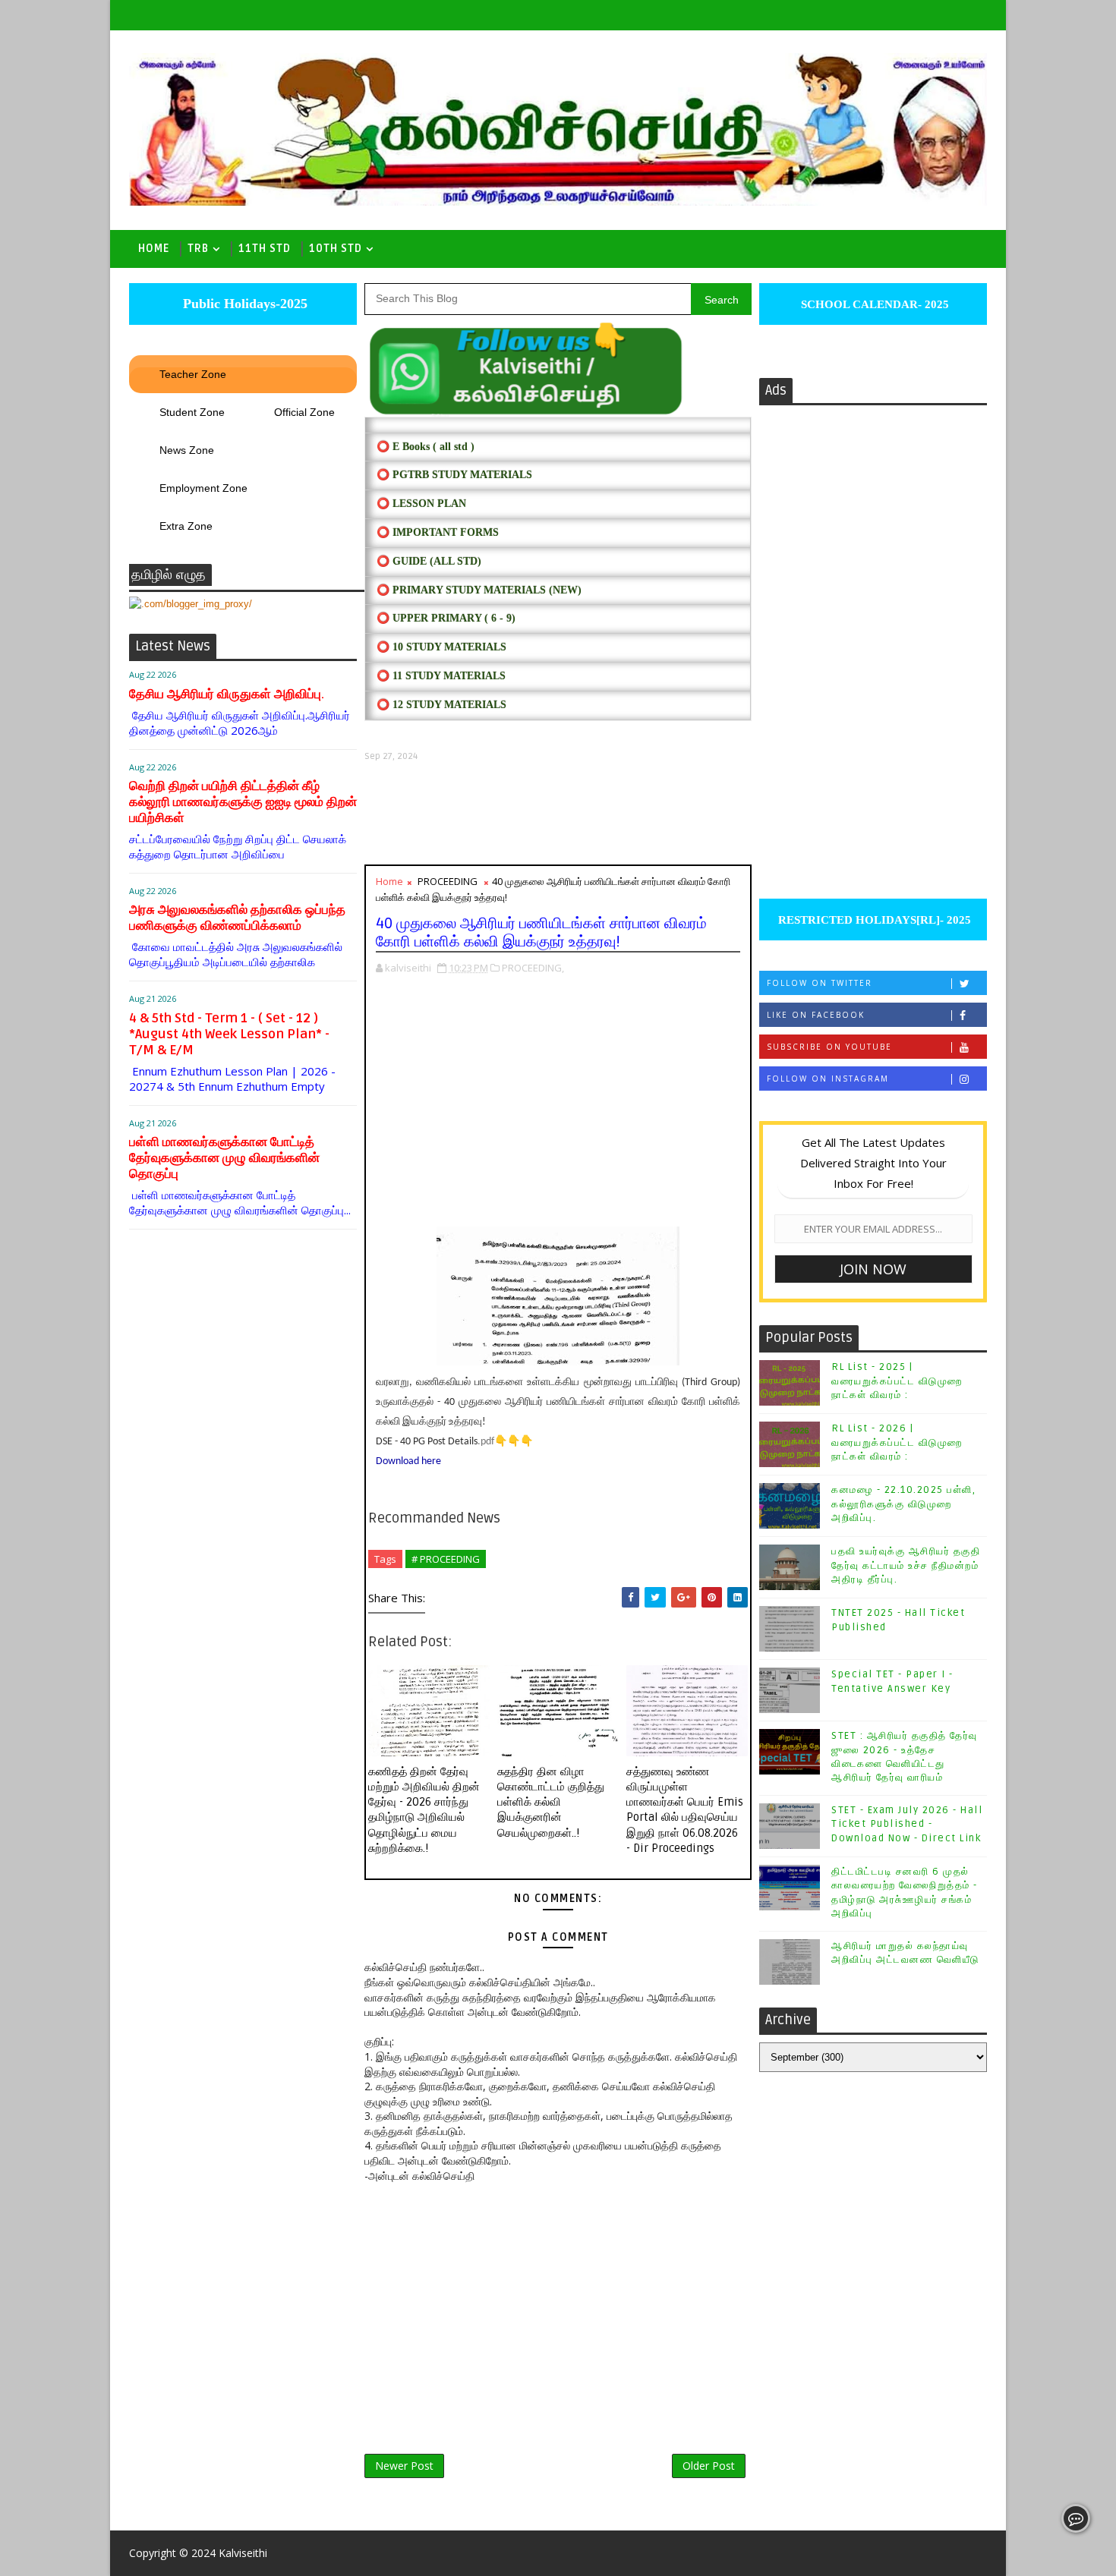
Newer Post (404, 2466)
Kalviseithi (243, 2553)
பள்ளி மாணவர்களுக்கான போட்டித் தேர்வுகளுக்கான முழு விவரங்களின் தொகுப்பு (224, 1158)
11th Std (265, 249)
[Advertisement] (558, 813)
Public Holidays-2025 (243, 304)
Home (154, 249)
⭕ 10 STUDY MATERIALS (441, 647)
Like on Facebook (816, 1015)
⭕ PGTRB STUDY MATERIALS (454, 475)
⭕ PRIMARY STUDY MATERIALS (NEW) (479, 590)
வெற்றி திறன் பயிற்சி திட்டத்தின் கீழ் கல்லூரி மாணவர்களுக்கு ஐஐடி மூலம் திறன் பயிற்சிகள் (243, 802)
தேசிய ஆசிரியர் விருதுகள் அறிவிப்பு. (227, 694)
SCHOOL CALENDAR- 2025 (873, 304)
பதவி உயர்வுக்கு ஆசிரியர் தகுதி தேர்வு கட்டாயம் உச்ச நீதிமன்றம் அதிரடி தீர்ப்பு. (906, 1565)
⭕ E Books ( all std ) (426, 447)
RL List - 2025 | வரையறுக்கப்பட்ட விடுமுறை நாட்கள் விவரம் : (897, 1381)
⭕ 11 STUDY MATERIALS (441, 676)
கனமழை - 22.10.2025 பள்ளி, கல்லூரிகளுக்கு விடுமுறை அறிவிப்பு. (903, 1504)
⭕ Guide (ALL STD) (429, 561)
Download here (408, 1461)
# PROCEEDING (446, 1559)
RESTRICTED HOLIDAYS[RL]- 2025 (873, 920)
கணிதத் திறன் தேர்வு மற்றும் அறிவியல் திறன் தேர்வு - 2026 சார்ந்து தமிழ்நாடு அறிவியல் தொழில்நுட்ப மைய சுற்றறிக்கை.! (424, 1810)
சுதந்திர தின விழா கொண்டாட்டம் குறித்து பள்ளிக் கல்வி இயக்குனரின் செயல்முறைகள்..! (551, 1802)
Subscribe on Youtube (829, 1047)
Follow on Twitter (820, 983)
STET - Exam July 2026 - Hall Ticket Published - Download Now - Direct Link (907, 1824)
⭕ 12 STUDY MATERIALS (441, 705)
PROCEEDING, (533, 968)
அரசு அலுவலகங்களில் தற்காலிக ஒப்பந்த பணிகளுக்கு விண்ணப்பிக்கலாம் (237, 918)
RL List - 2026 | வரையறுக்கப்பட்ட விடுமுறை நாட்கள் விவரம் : (897, 1442)
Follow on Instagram (828, 1079)
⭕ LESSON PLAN (421, 504)
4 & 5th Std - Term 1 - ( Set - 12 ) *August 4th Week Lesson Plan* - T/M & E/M (229, 1034)
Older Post (709, 2466)
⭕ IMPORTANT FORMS (438, 532)
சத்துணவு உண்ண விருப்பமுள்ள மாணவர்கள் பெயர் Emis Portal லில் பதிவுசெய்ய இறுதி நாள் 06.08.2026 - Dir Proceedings (685, 1810)
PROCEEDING (448, 881)
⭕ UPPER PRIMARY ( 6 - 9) (446, 618)
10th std (336, 249)
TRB (198, 249)
